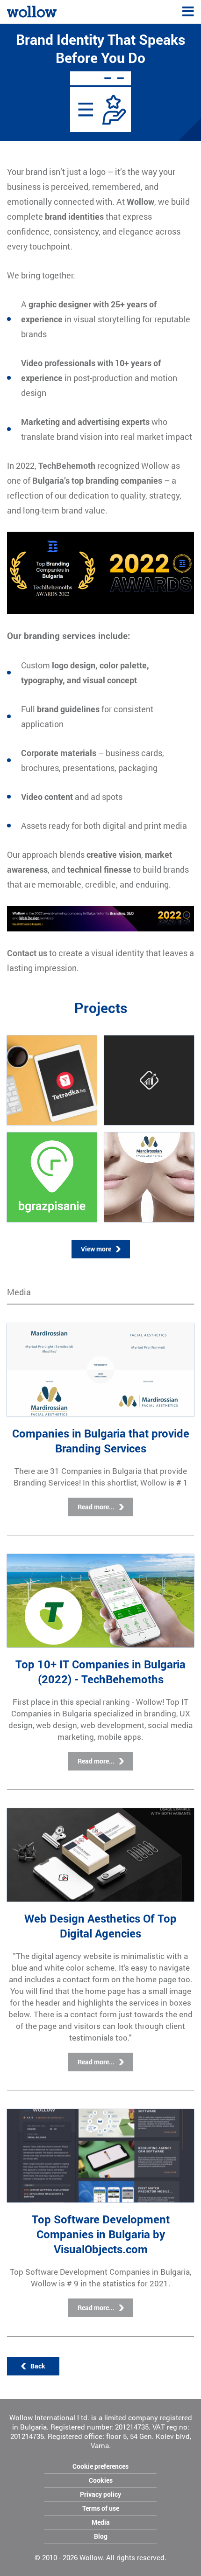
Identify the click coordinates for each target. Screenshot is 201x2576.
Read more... (96, 1507)
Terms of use (101, 2508)
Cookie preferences (100, 2466)
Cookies (101, 2480)
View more (96, 1249)
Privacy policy (100, 2494)
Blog (101, 2536)
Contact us (27, 953)
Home (16, 10)
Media (101, 2522)
